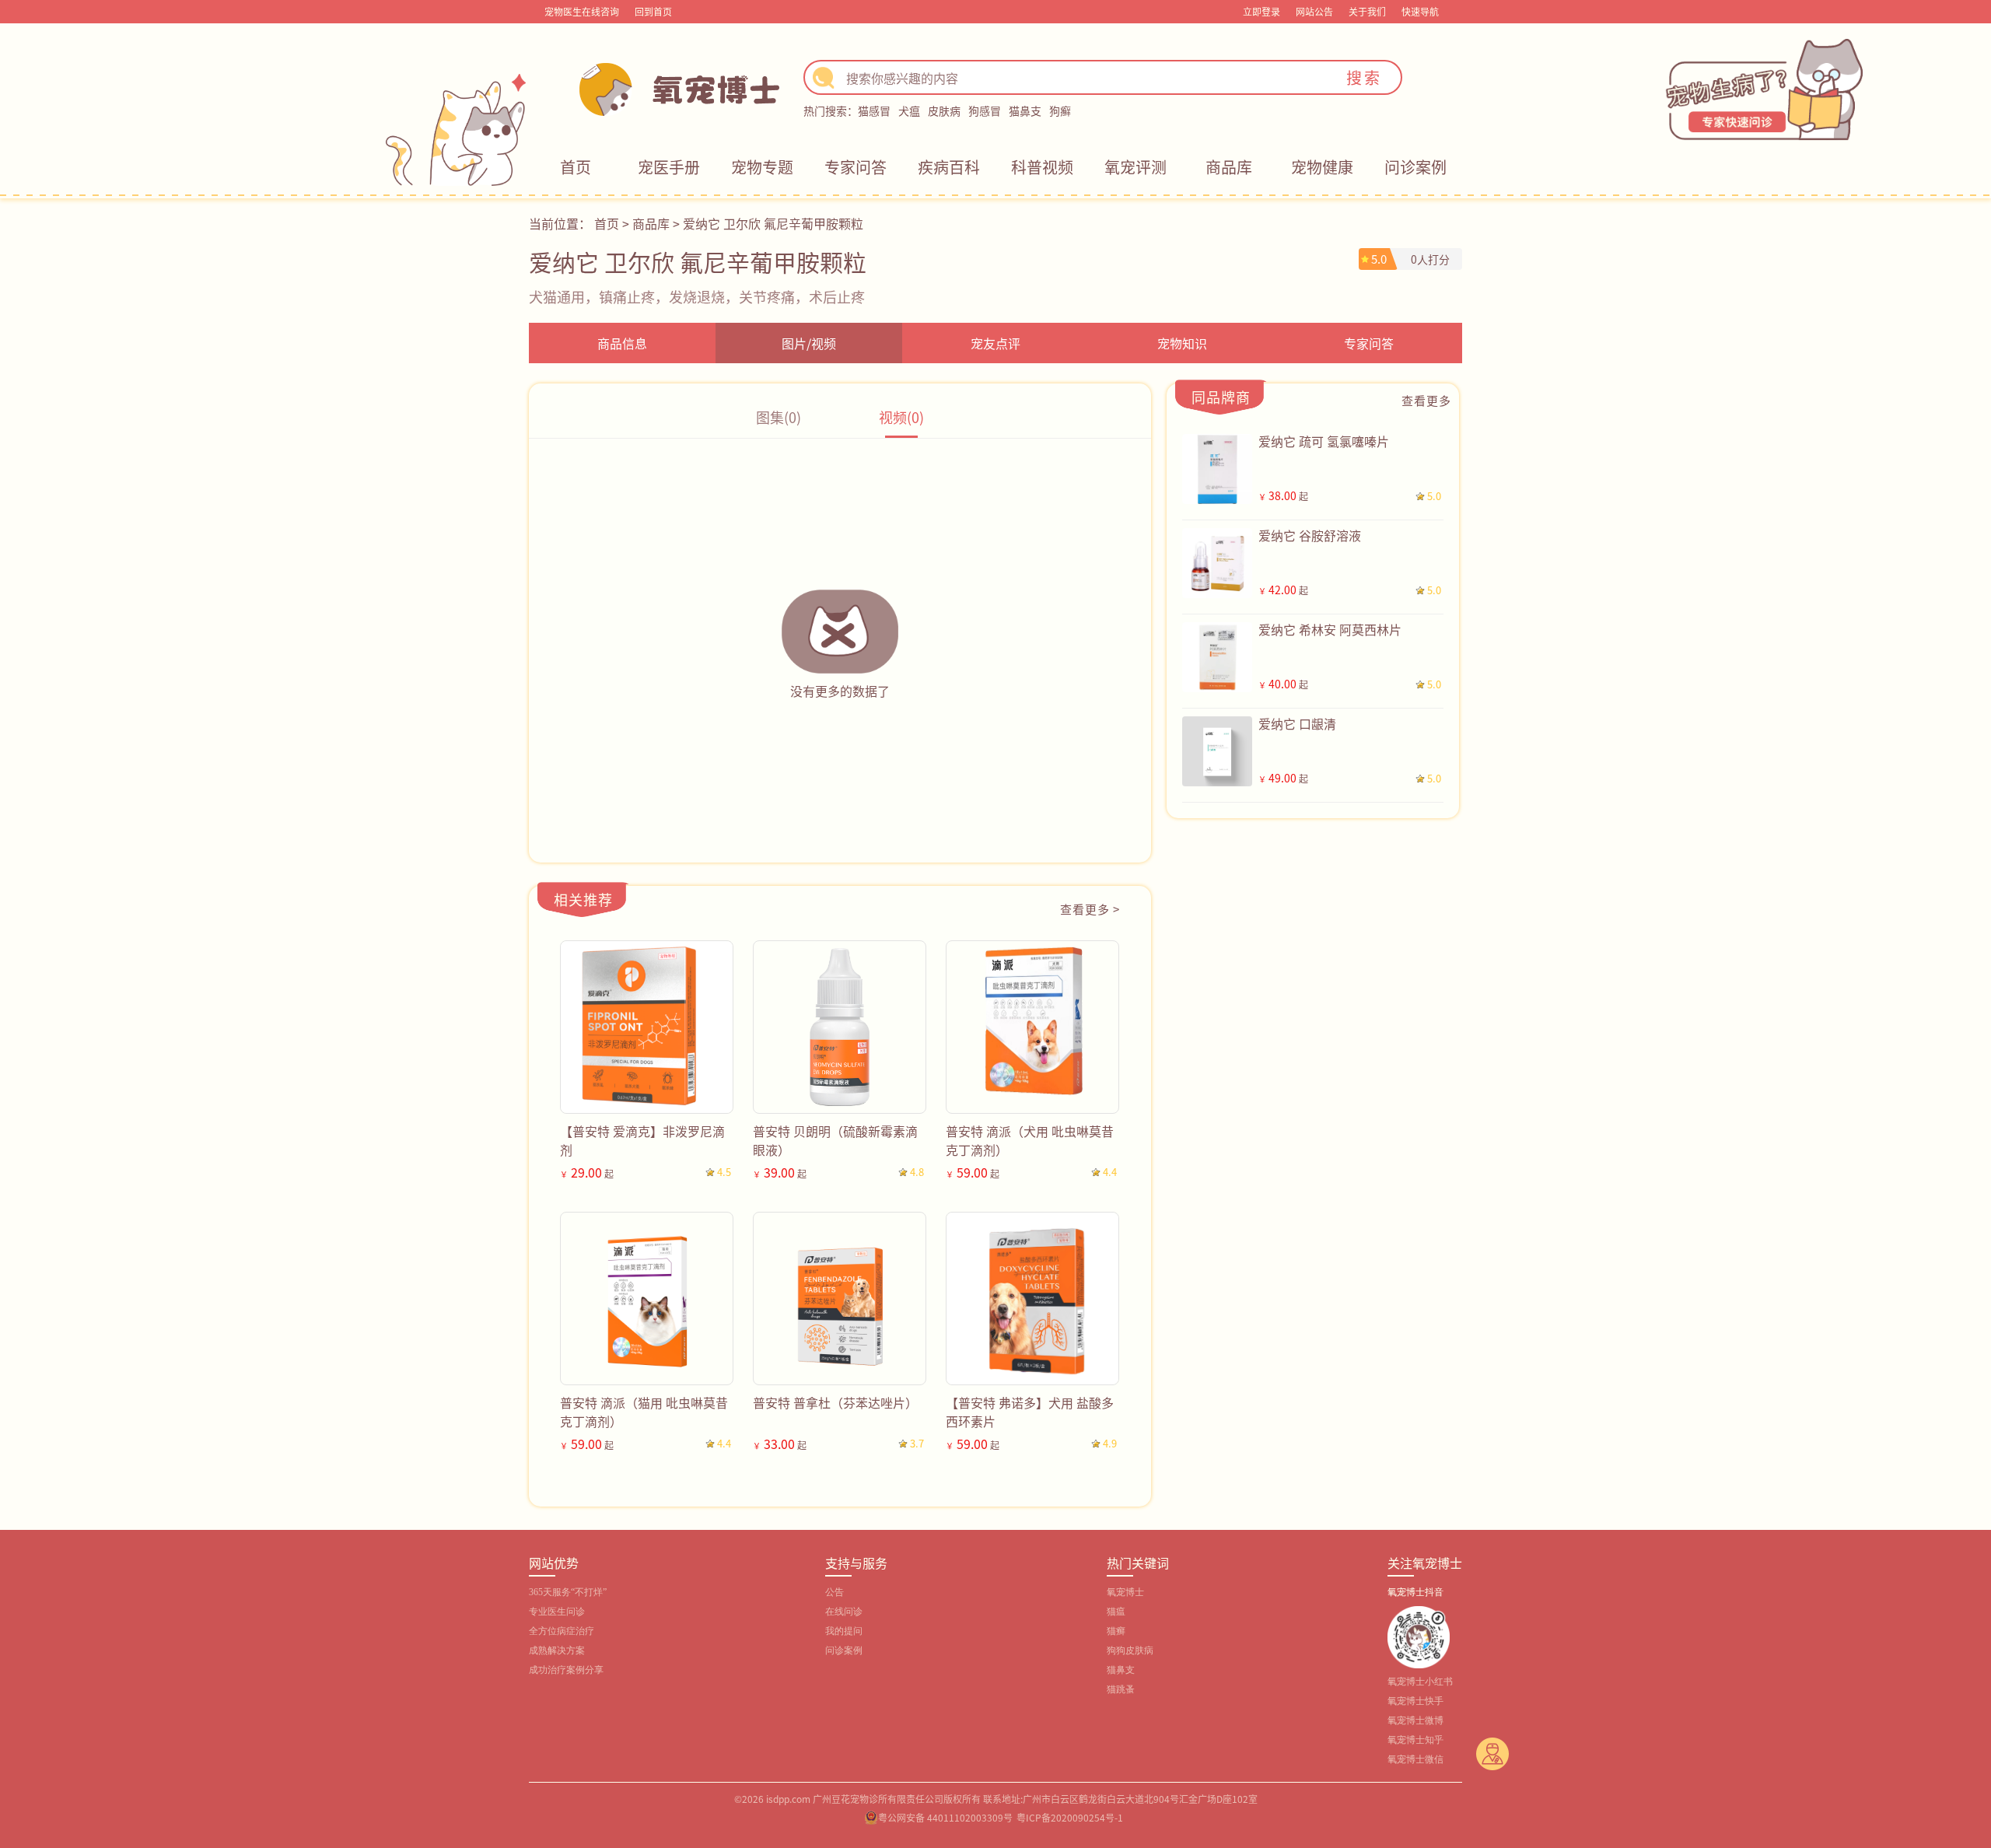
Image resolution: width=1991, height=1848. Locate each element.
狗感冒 (985, 110)
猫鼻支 (1025, 110)
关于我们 (1367, 11)
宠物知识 (1182, 343)
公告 (835, 1592)
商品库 (1229, 167)
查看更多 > (1090, 909)
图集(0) (779, 417)
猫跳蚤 (1121, 1689)
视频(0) (901, 417)
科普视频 (1042, 167)
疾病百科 (949, 167)
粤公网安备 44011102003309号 (945, 1817)
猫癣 (1116, 1631)
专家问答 (856, 167)
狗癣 (1060, 110)
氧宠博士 (1125, 1592)
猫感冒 (874, 110)
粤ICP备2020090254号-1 (1070, 1817)
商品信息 (622, 343)
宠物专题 (762, 167)
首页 (576, 167)
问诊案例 (1415, 167)
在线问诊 (844, 1612)
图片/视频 (809, 343)
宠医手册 (669, 167)
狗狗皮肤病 (1130, 1650)
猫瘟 (1116, 1612)
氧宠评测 (1135, 167)
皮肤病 (944, 110)
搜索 (1364, 77)
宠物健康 (1322, 167)
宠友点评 (995, 343)
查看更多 (1426, 400)
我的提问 (844, 1631)
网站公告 (1314, 11)
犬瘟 (909, 110)
